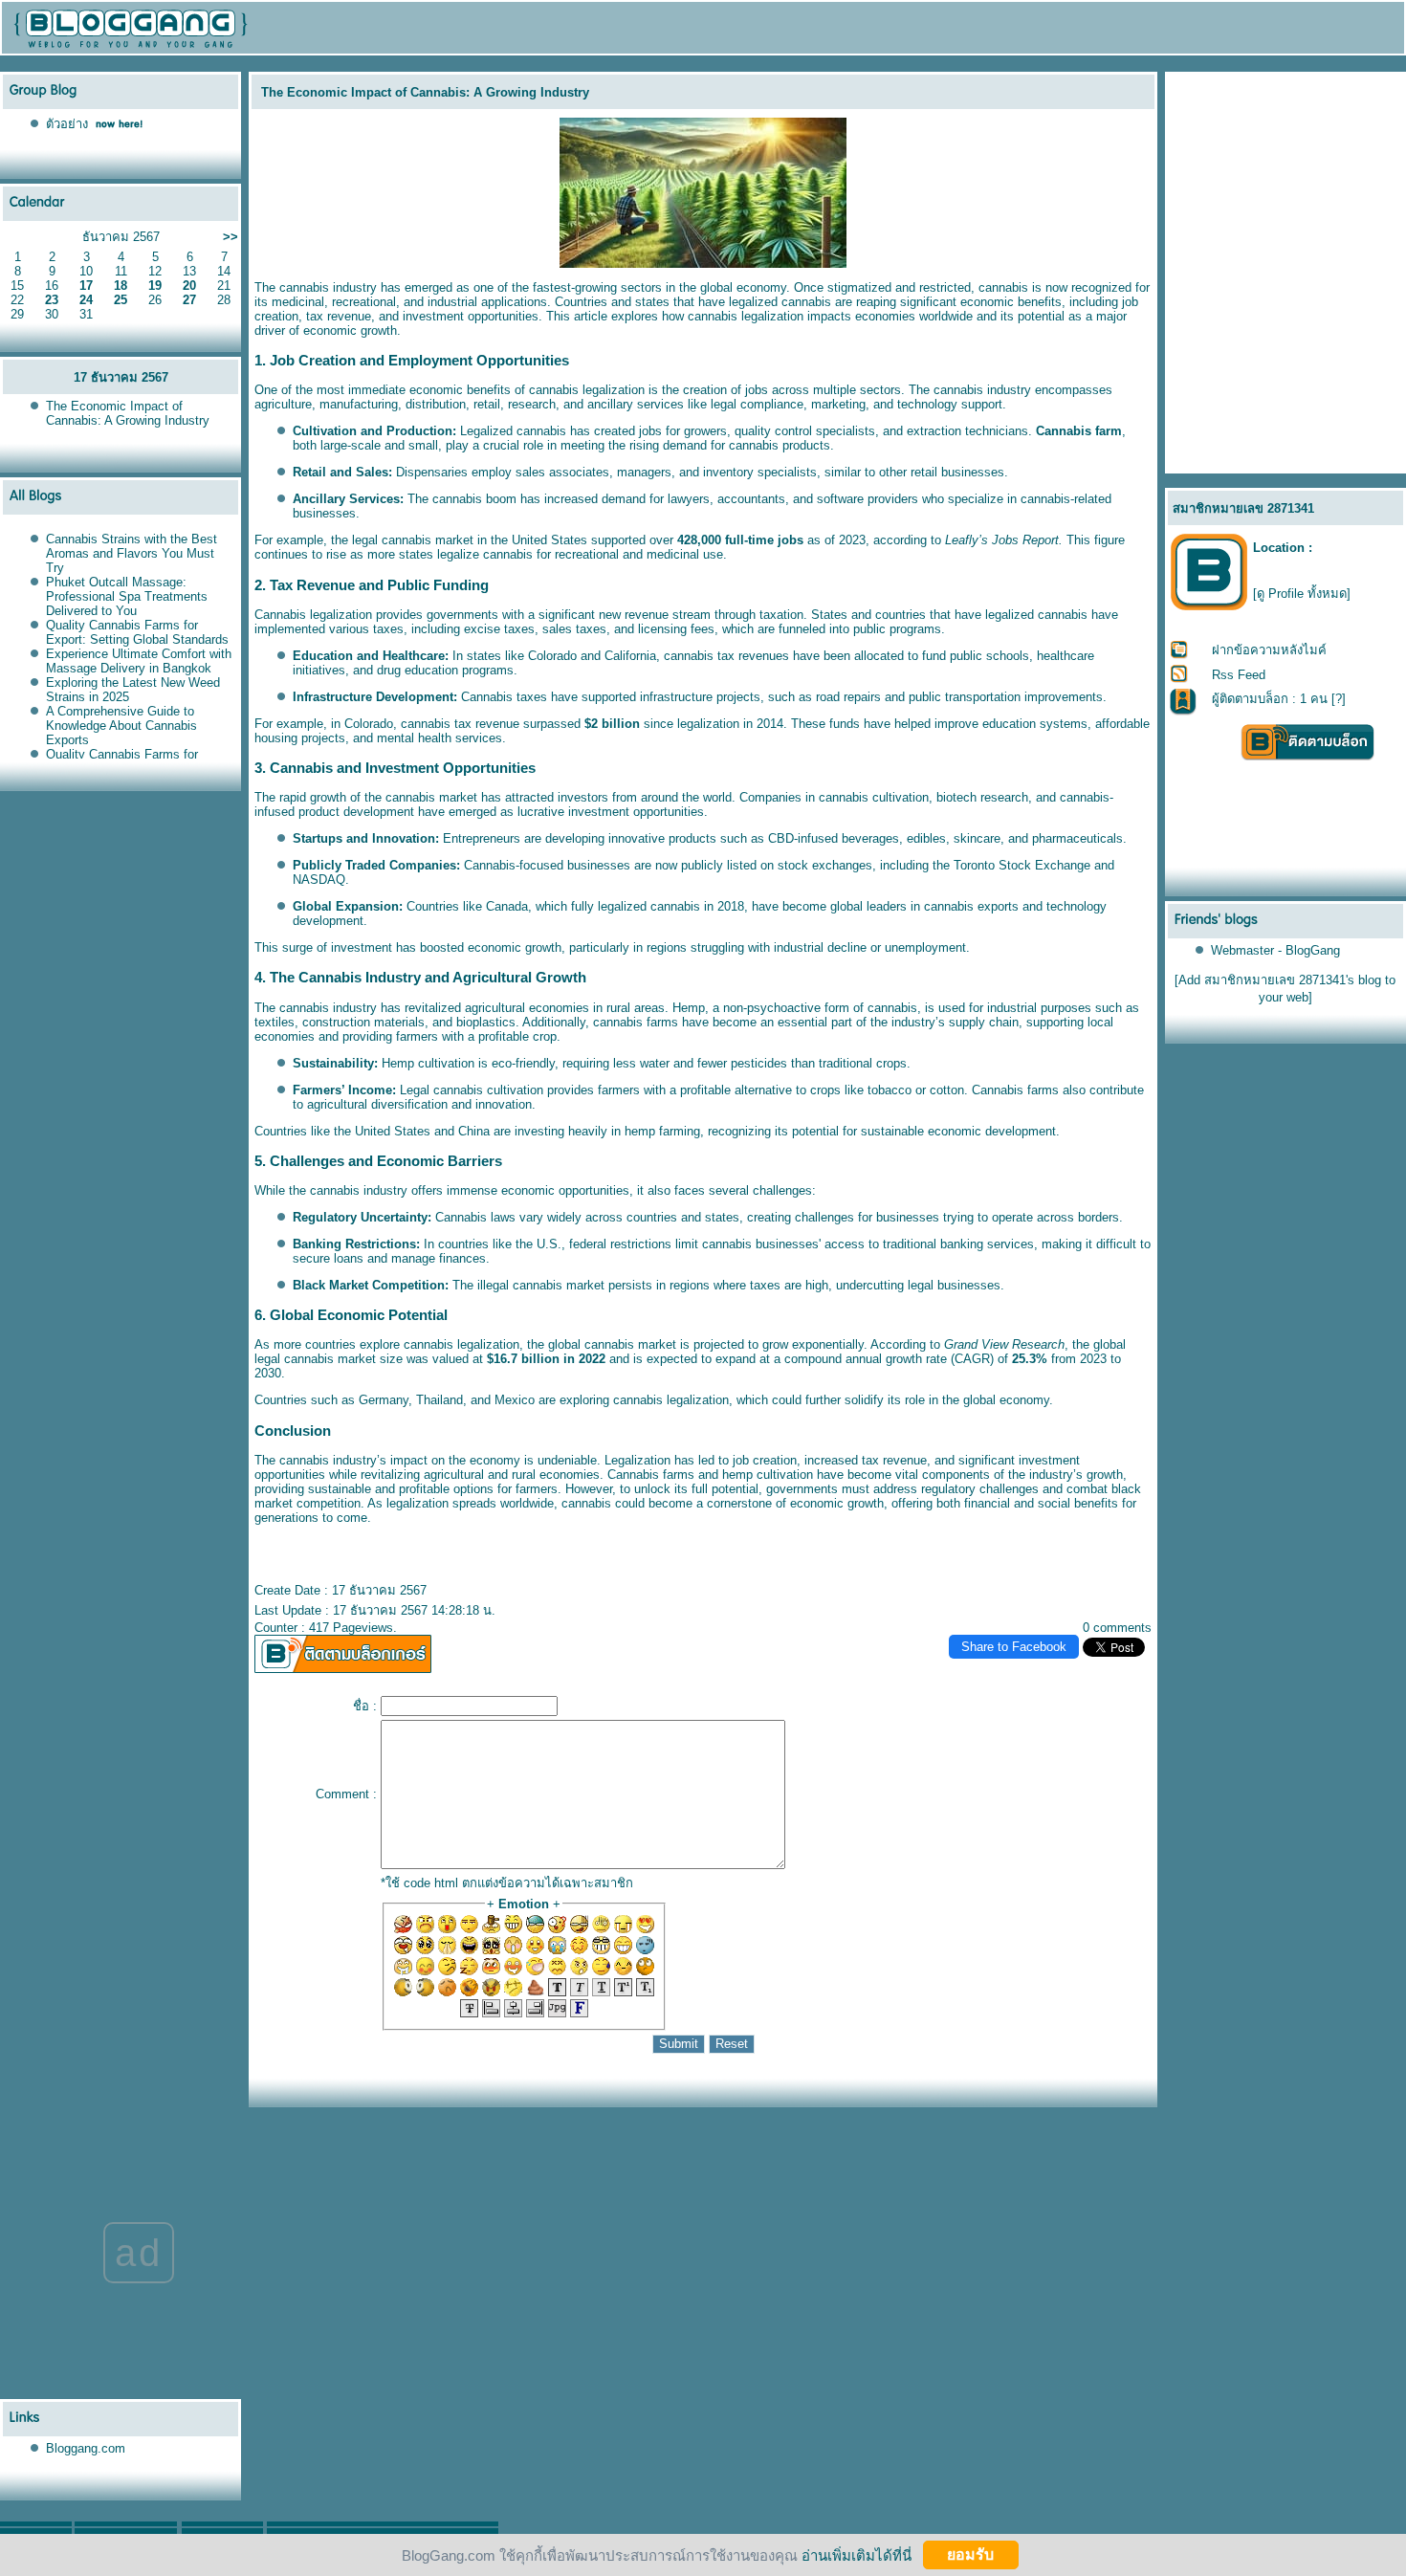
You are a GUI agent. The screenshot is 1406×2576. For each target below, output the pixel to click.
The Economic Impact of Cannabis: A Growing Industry (128, 413)
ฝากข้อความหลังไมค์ (1269, 650)
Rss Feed (1239, 675)
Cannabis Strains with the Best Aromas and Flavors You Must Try (132, 553)
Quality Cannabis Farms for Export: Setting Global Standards (137, 632)
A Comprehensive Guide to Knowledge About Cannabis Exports (121, 726)
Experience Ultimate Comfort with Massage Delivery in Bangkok (139, 661)
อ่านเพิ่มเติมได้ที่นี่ (857, 2554)
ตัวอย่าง (67, 124)
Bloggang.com (86, 2448)
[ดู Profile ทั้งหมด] (1302, 594)
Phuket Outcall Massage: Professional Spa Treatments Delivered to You (127, 596)
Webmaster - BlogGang (1275, 950)
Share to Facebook (1014, 1647)
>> (231, 237)
